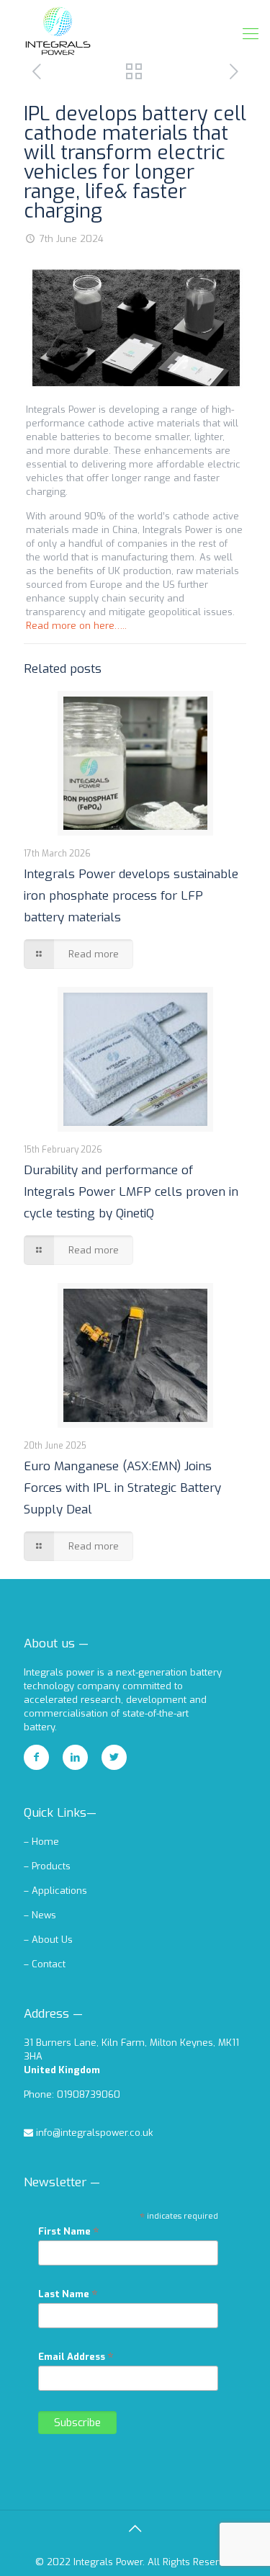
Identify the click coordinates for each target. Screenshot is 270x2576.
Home (45, 1842)
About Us (52, 1940)
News (44, 1915)
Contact (49, 1964)
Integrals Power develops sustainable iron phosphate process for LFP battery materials (131, 896)
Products (51, 1866)
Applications (59, 1891)
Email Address (76, 2356)
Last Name (68, 2294)
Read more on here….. (76, 626)
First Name (69, 2231)
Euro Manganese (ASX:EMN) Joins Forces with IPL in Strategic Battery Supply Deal (122, 1488)
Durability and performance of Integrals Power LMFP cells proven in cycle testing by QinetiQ (131, 1192)
